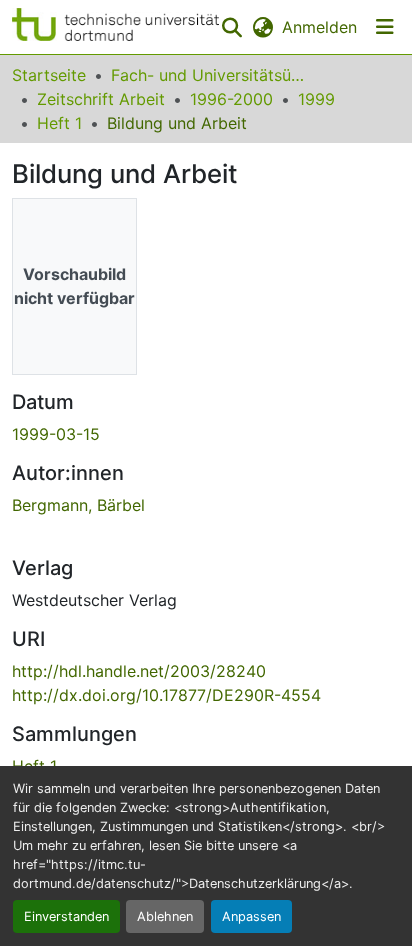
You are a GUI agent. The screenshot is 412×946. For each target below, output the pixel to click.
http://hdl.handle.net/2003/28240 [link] (139, 671)
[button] (115, 27)
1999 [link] (316, 99)
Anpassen (251, 916)
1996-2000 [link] (231, 99)
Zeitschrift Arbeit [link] (101, 99)
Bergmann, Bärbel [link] (78, 505)
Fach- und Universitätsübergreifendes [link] (211, 75)
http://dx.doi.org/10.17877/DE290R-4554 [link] (166, 695)
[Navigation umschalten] (385, 27)
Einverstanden (66, 916)
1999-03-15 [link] (56, 434)
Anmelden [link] (319, 27)
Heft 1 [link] (59, 123)
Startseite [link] (49, 75)
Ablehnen (165, 916)
